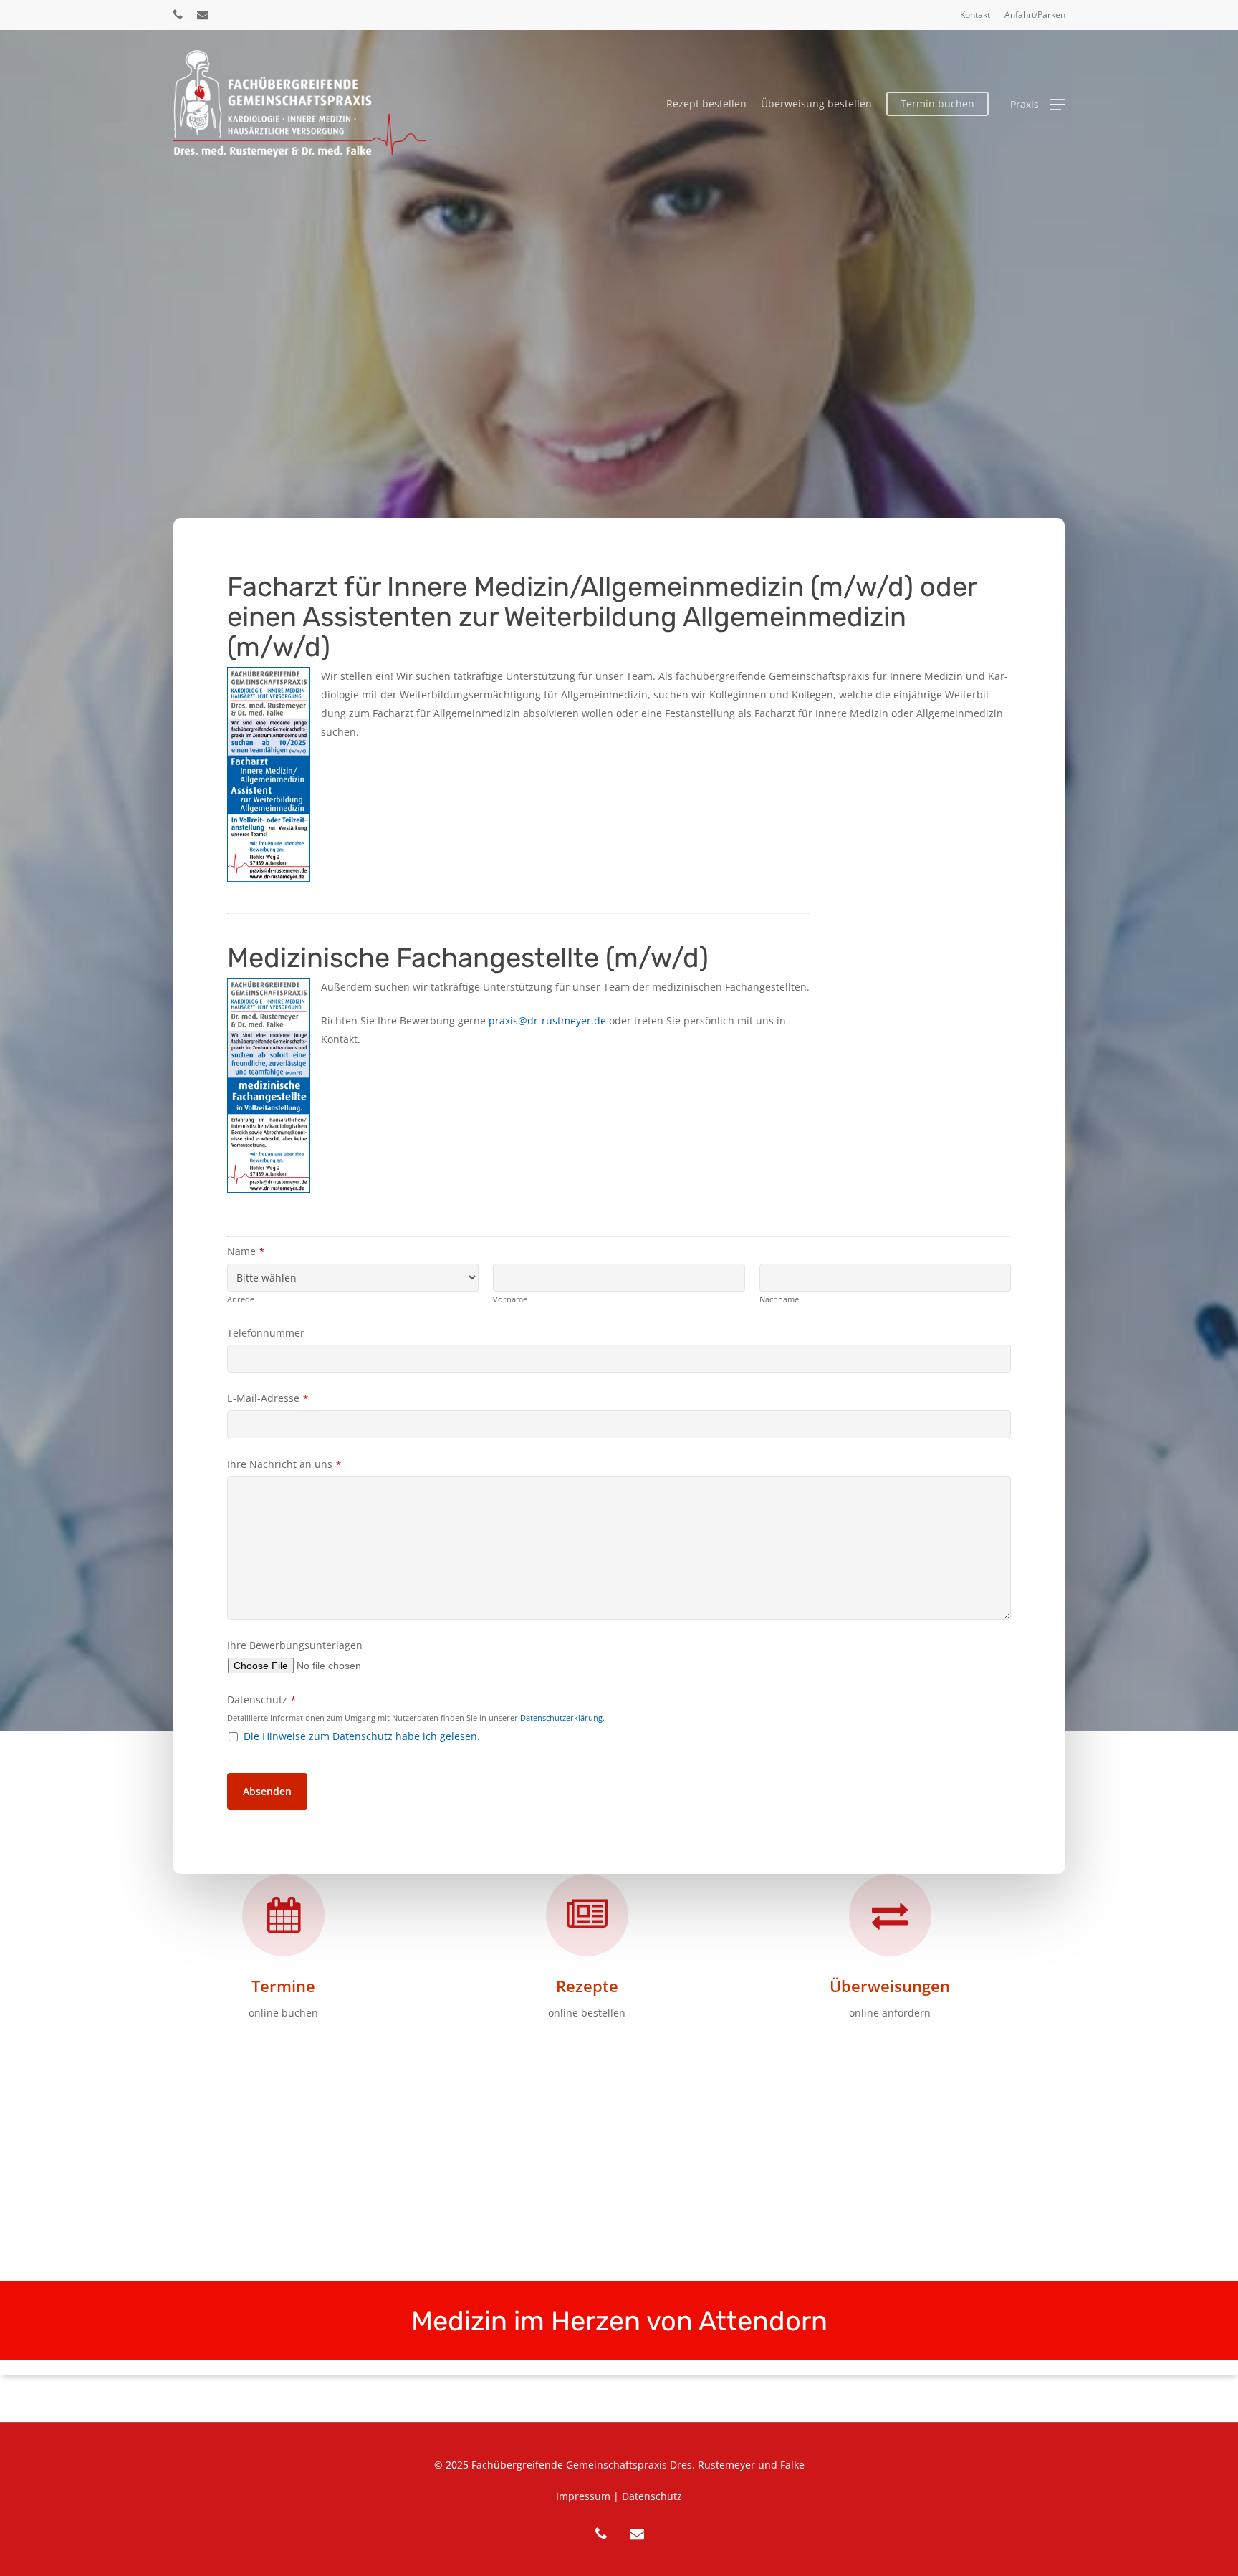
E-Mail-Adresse (268, 1398)
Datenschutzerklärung (561, 1717)
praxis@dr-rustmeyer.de (547, 1020)
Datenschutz (261, 1700)
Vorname (510, 1299)
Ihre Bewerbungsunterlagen (295, 1645)
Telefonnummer (266, 1333)
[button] (1038, 104)
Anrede (241, 1299)
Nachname (779, 1299)
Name (246, 1251)
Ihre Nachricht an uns (284, 1464)
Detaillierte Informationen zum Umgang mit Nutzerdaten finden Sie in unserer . (416, 1717)
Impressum (583, 2496)
